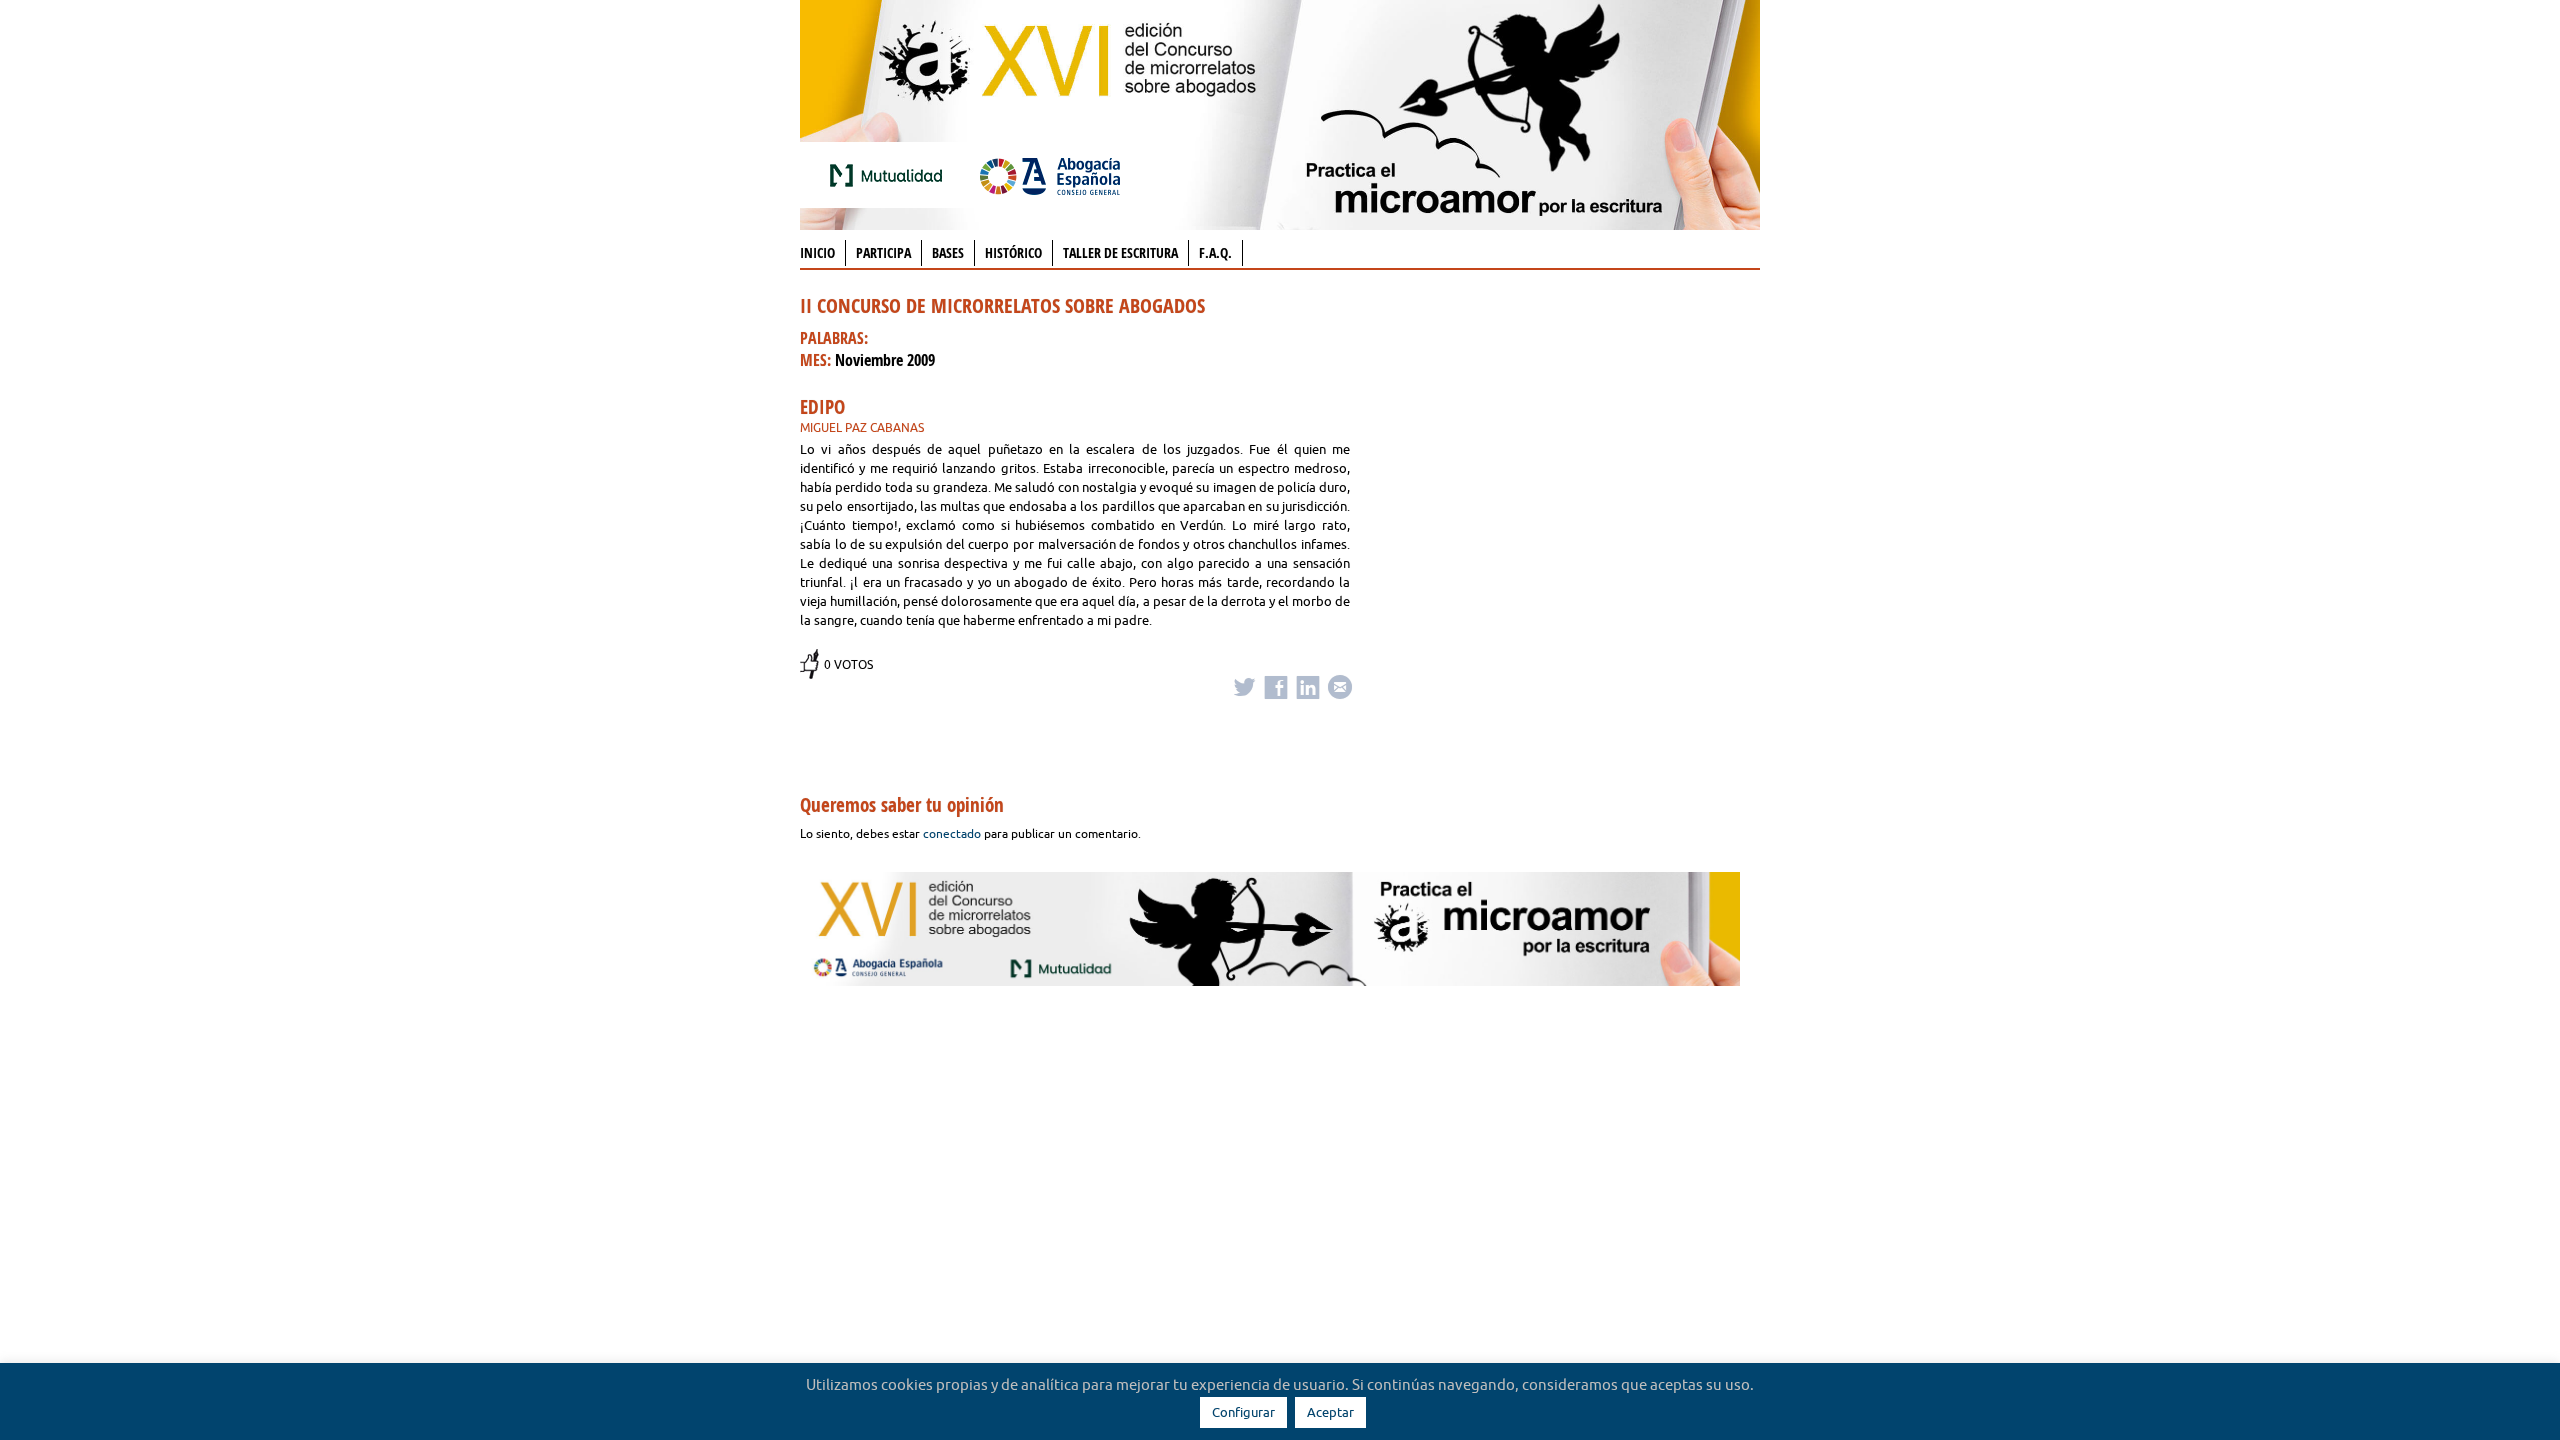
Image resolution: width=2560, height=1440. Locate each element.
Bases (948, 252)
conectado (952, 833)
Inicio (817, 252)
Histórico (1013, 252)
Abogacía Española (1050, 175)
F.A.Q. (1215, 252)
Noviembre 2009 (885, 360)
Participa (883, 252)
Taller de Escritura (1120, 252)
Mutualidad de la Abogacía (890, 175)
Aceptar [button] (1330, 1412)
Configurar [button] (1243, 1412)
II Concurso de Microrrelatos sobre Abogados (1002, 305)
